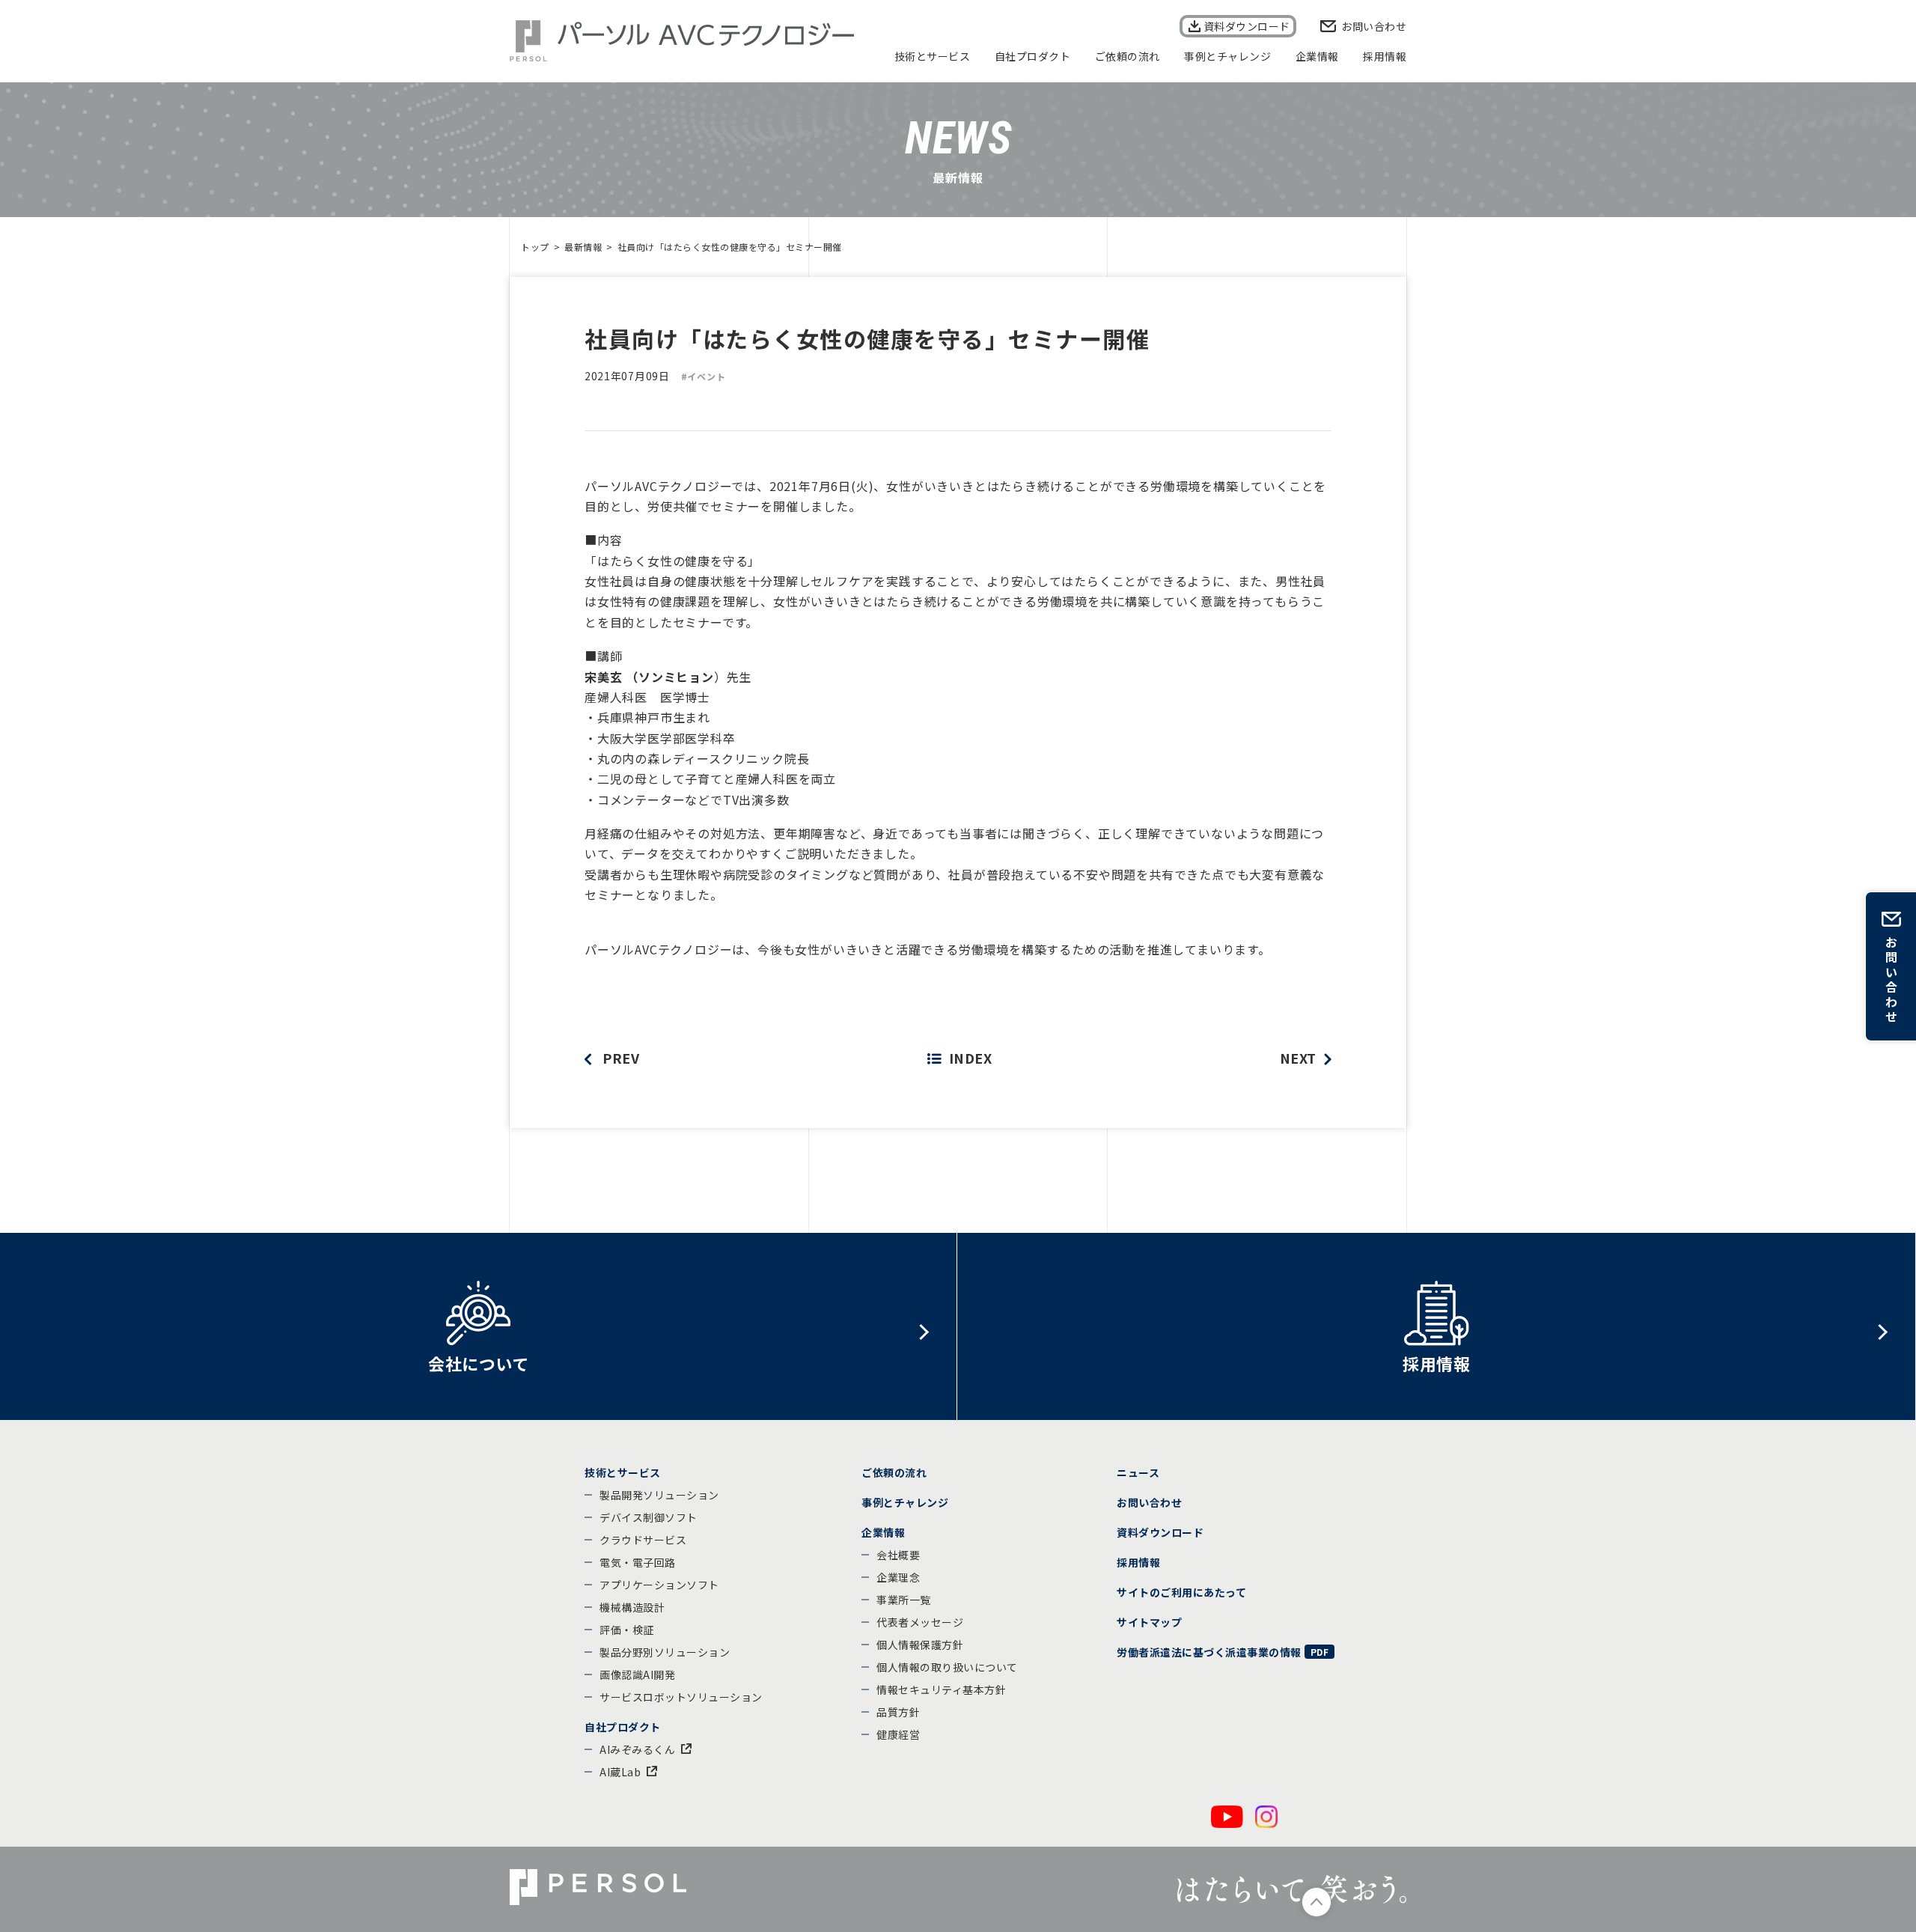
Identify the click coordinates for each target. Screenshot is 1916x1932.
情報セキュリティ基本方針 (941, 1689)
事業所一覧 (904, 1600)
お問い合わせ (1374, 26)
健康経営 (898, 1734)
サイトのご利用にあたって (1181, 1592)
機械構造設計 (632, 1607)
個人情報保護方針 (920, 1645)
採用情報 (1385, 56)
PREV (621, 1058)
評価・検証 (627, 1630)
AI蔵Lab (620, 1772)
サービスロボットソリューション (681, 1697)
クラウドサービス (643, 1540)
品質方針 (898, 1712)
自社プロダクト (1033, 56)
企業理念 (898, 1577)
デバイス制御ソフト (649, 1517)
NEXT (1298, 1058)
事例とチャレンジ (1227, 56)
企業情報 (1317, 56)
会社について (478, 1363)
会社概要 (898, 1555)
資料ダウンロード (1247, 26)
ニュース (1138, 1472)
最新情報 (583, 247)
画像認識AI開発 (637, 1674)
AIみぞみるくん (637, 1749)
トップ (535, 247)
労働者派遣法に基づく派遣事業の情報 (1209, 1652)
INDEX (971, 1058)
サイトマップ (1149, 1622)
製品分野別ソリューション (665, 1652)
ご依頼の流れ (1128, 56)
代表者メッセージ (920, 1622)
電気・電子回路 (638, 1562)
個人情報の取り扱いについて (947, 1667)
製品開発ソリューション (659, 1495)
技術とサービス (933, 56)
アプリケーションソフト (659, 1585)
